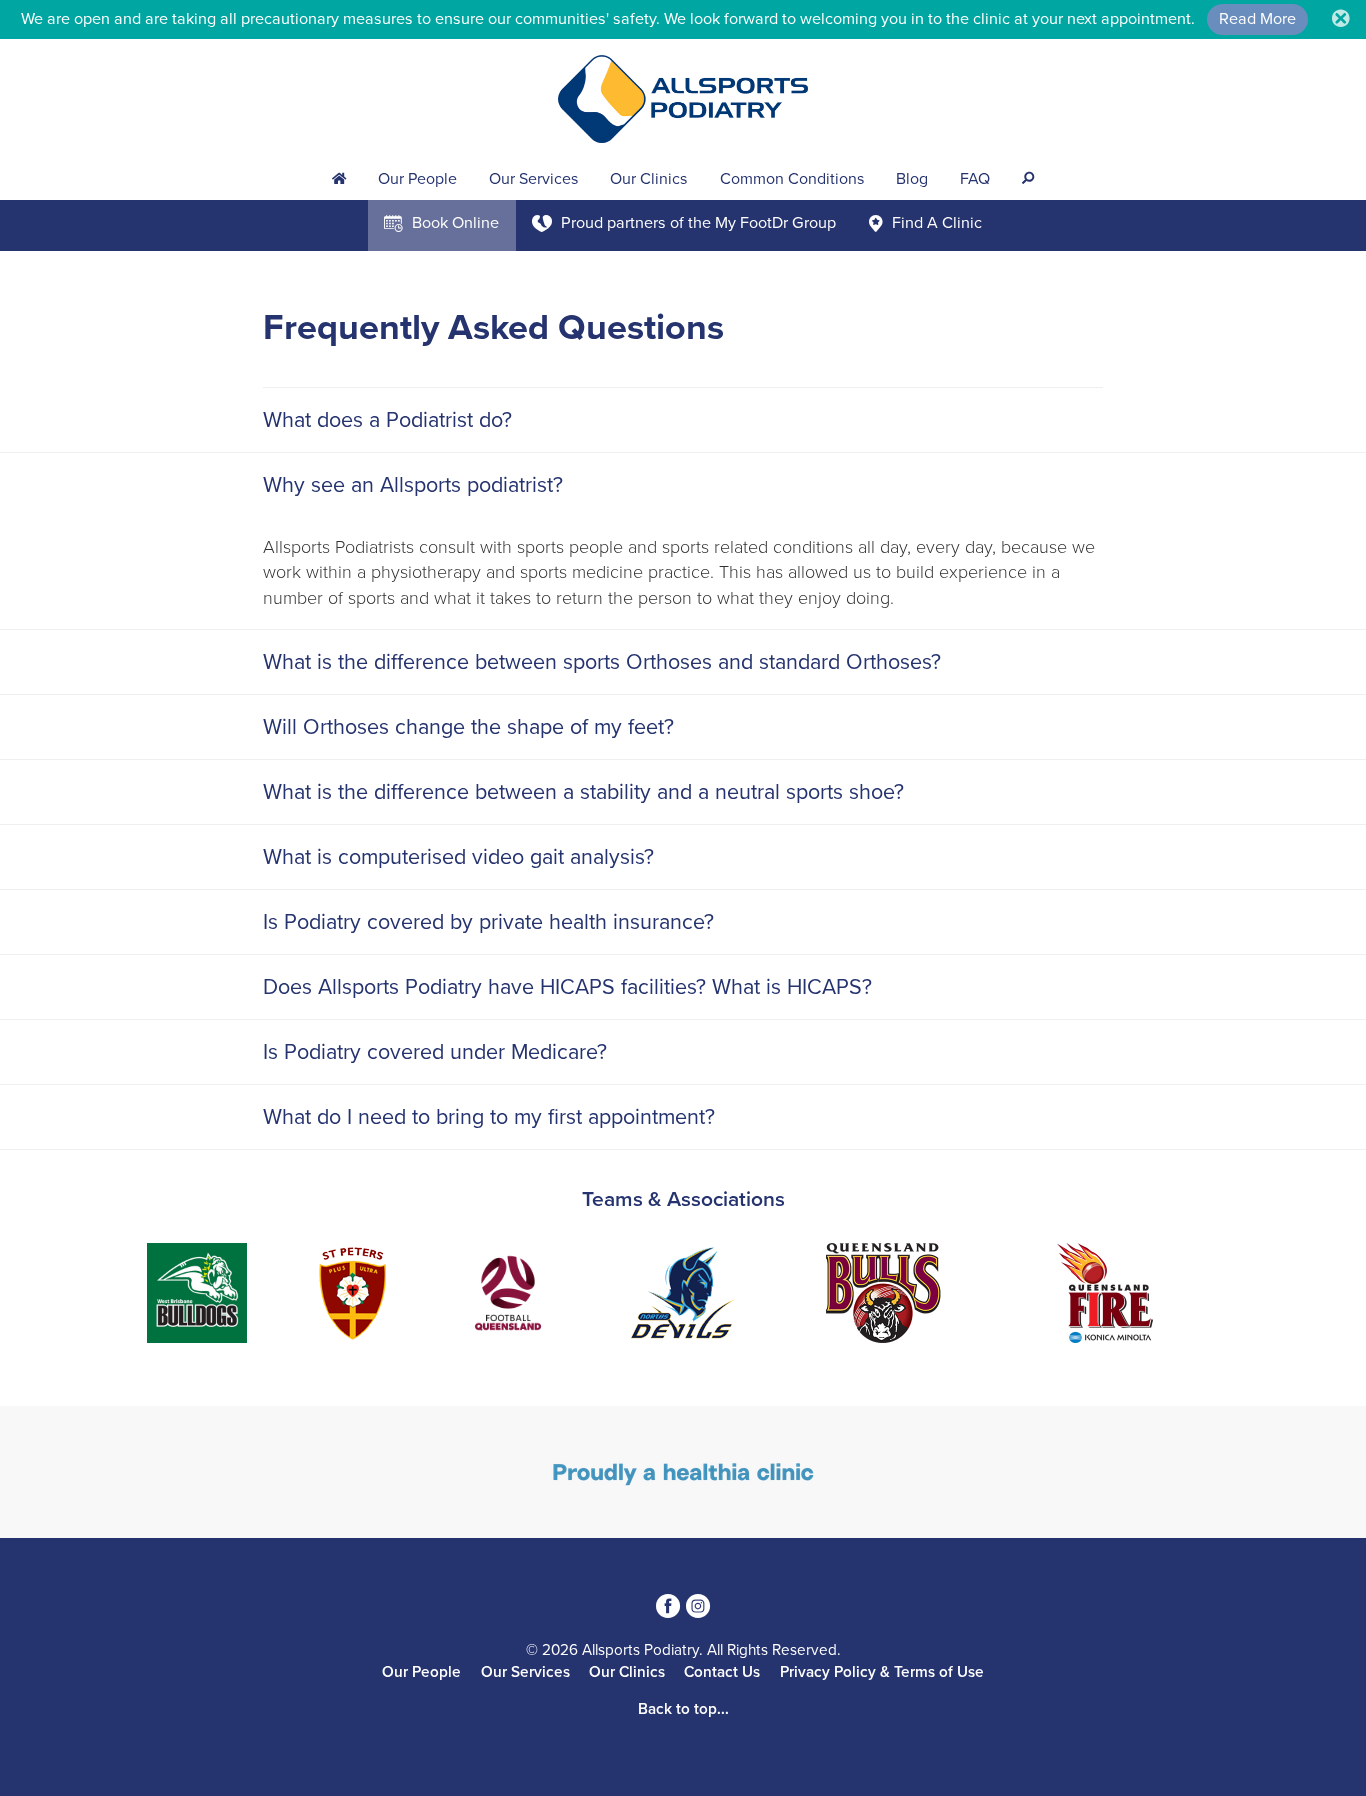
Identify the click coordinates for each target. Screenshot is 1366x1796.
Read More (1257, 19)
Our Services (533, 179)
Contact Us (722, 1672)
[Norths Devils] (485, 1296)
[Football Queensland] (310, 1296)
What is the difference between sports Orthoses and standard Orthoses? (602, 662)
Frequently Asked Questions (493, 327)
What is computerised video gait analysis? (458, 857)
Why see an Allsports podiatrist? (413, 485)
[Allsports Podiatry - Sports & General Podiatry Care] (683, 99)
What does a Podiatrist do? (387, 420)
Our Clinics (648, 179)
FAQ (975, 179)
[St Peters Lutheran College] (154, 1296)
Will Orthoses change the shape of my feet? (468, 727)
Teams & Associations (683, 1199)
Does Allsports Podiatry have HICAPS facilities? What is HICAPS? (567, 987)
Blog (912, 179)
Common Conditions (792, 179)
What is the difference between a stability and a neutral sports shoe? (583, 792)
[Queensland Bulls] (685, 1296)
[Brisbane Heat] (1090, 1296)
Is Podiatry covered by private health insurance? (488, 922)
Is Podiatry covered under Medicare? (435, 1052)
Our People (417, 179)
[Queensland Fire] (907, 1296)
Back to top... (683, 1709)
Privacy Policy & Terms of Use (882, 1672)
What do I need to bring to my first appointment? (489, 1117)
